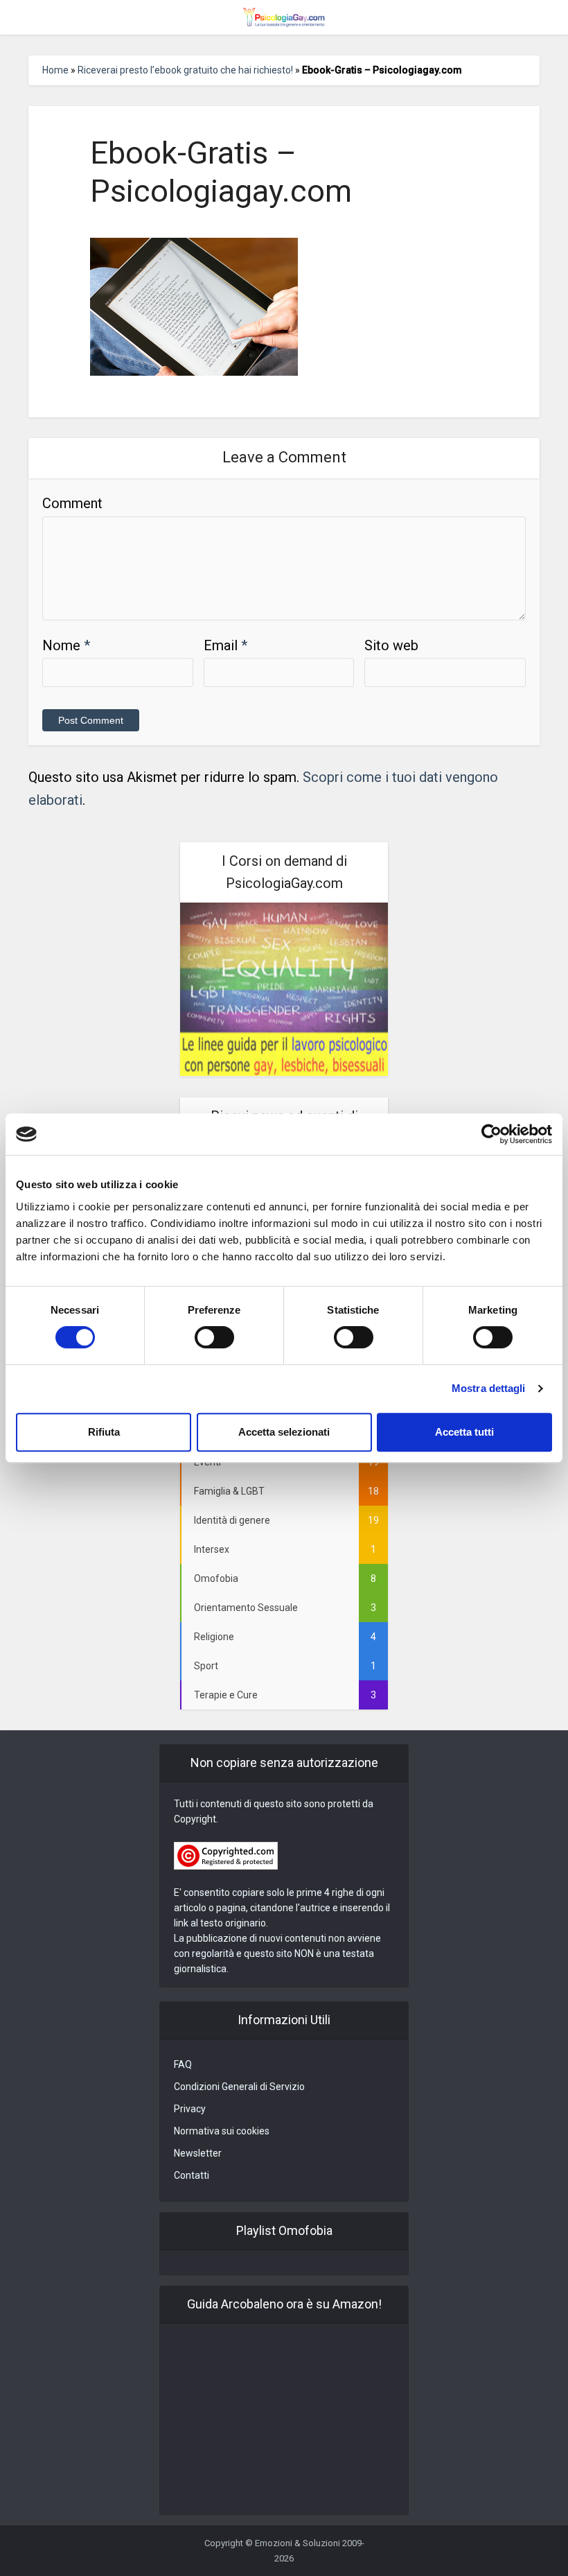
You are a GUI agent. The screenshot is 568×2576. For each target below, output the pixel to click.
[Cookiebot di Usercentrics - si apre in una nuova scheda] (491, 1134)
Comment (72, 503)
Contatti (192, 2175)
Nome (66, 645)
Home (55, 70)
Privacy (190, 2109)
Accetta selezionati (284, 1432)
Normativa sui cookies (222, 2131)
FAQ (183, 2064)
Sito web (391, 645)
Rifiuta (104, 1432)
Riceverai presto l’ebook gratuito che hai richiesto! (185, 70)
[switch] (214, 1337)
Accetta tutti (464, 1432)
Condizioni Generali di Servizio (239, 2087)
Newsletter (198, 2153)
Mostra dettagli (489, 1388)
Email (225, 645)
